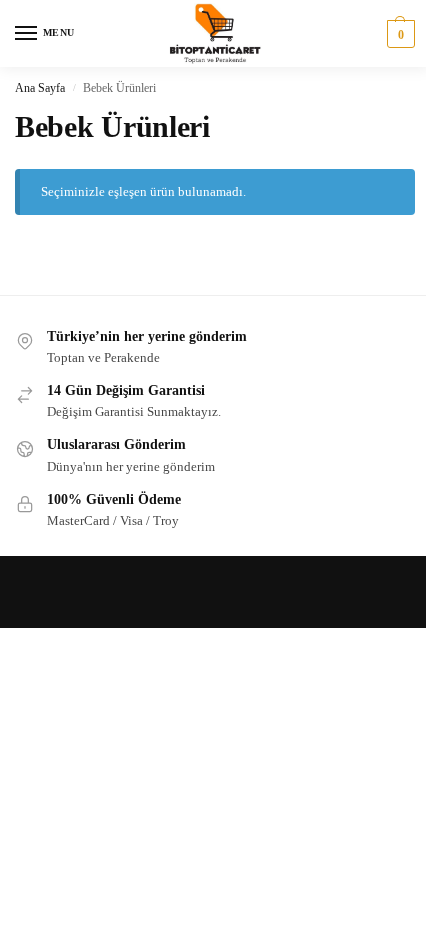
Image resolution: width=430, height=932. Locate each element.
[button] (398, 34)
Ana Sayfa (40, 88)
